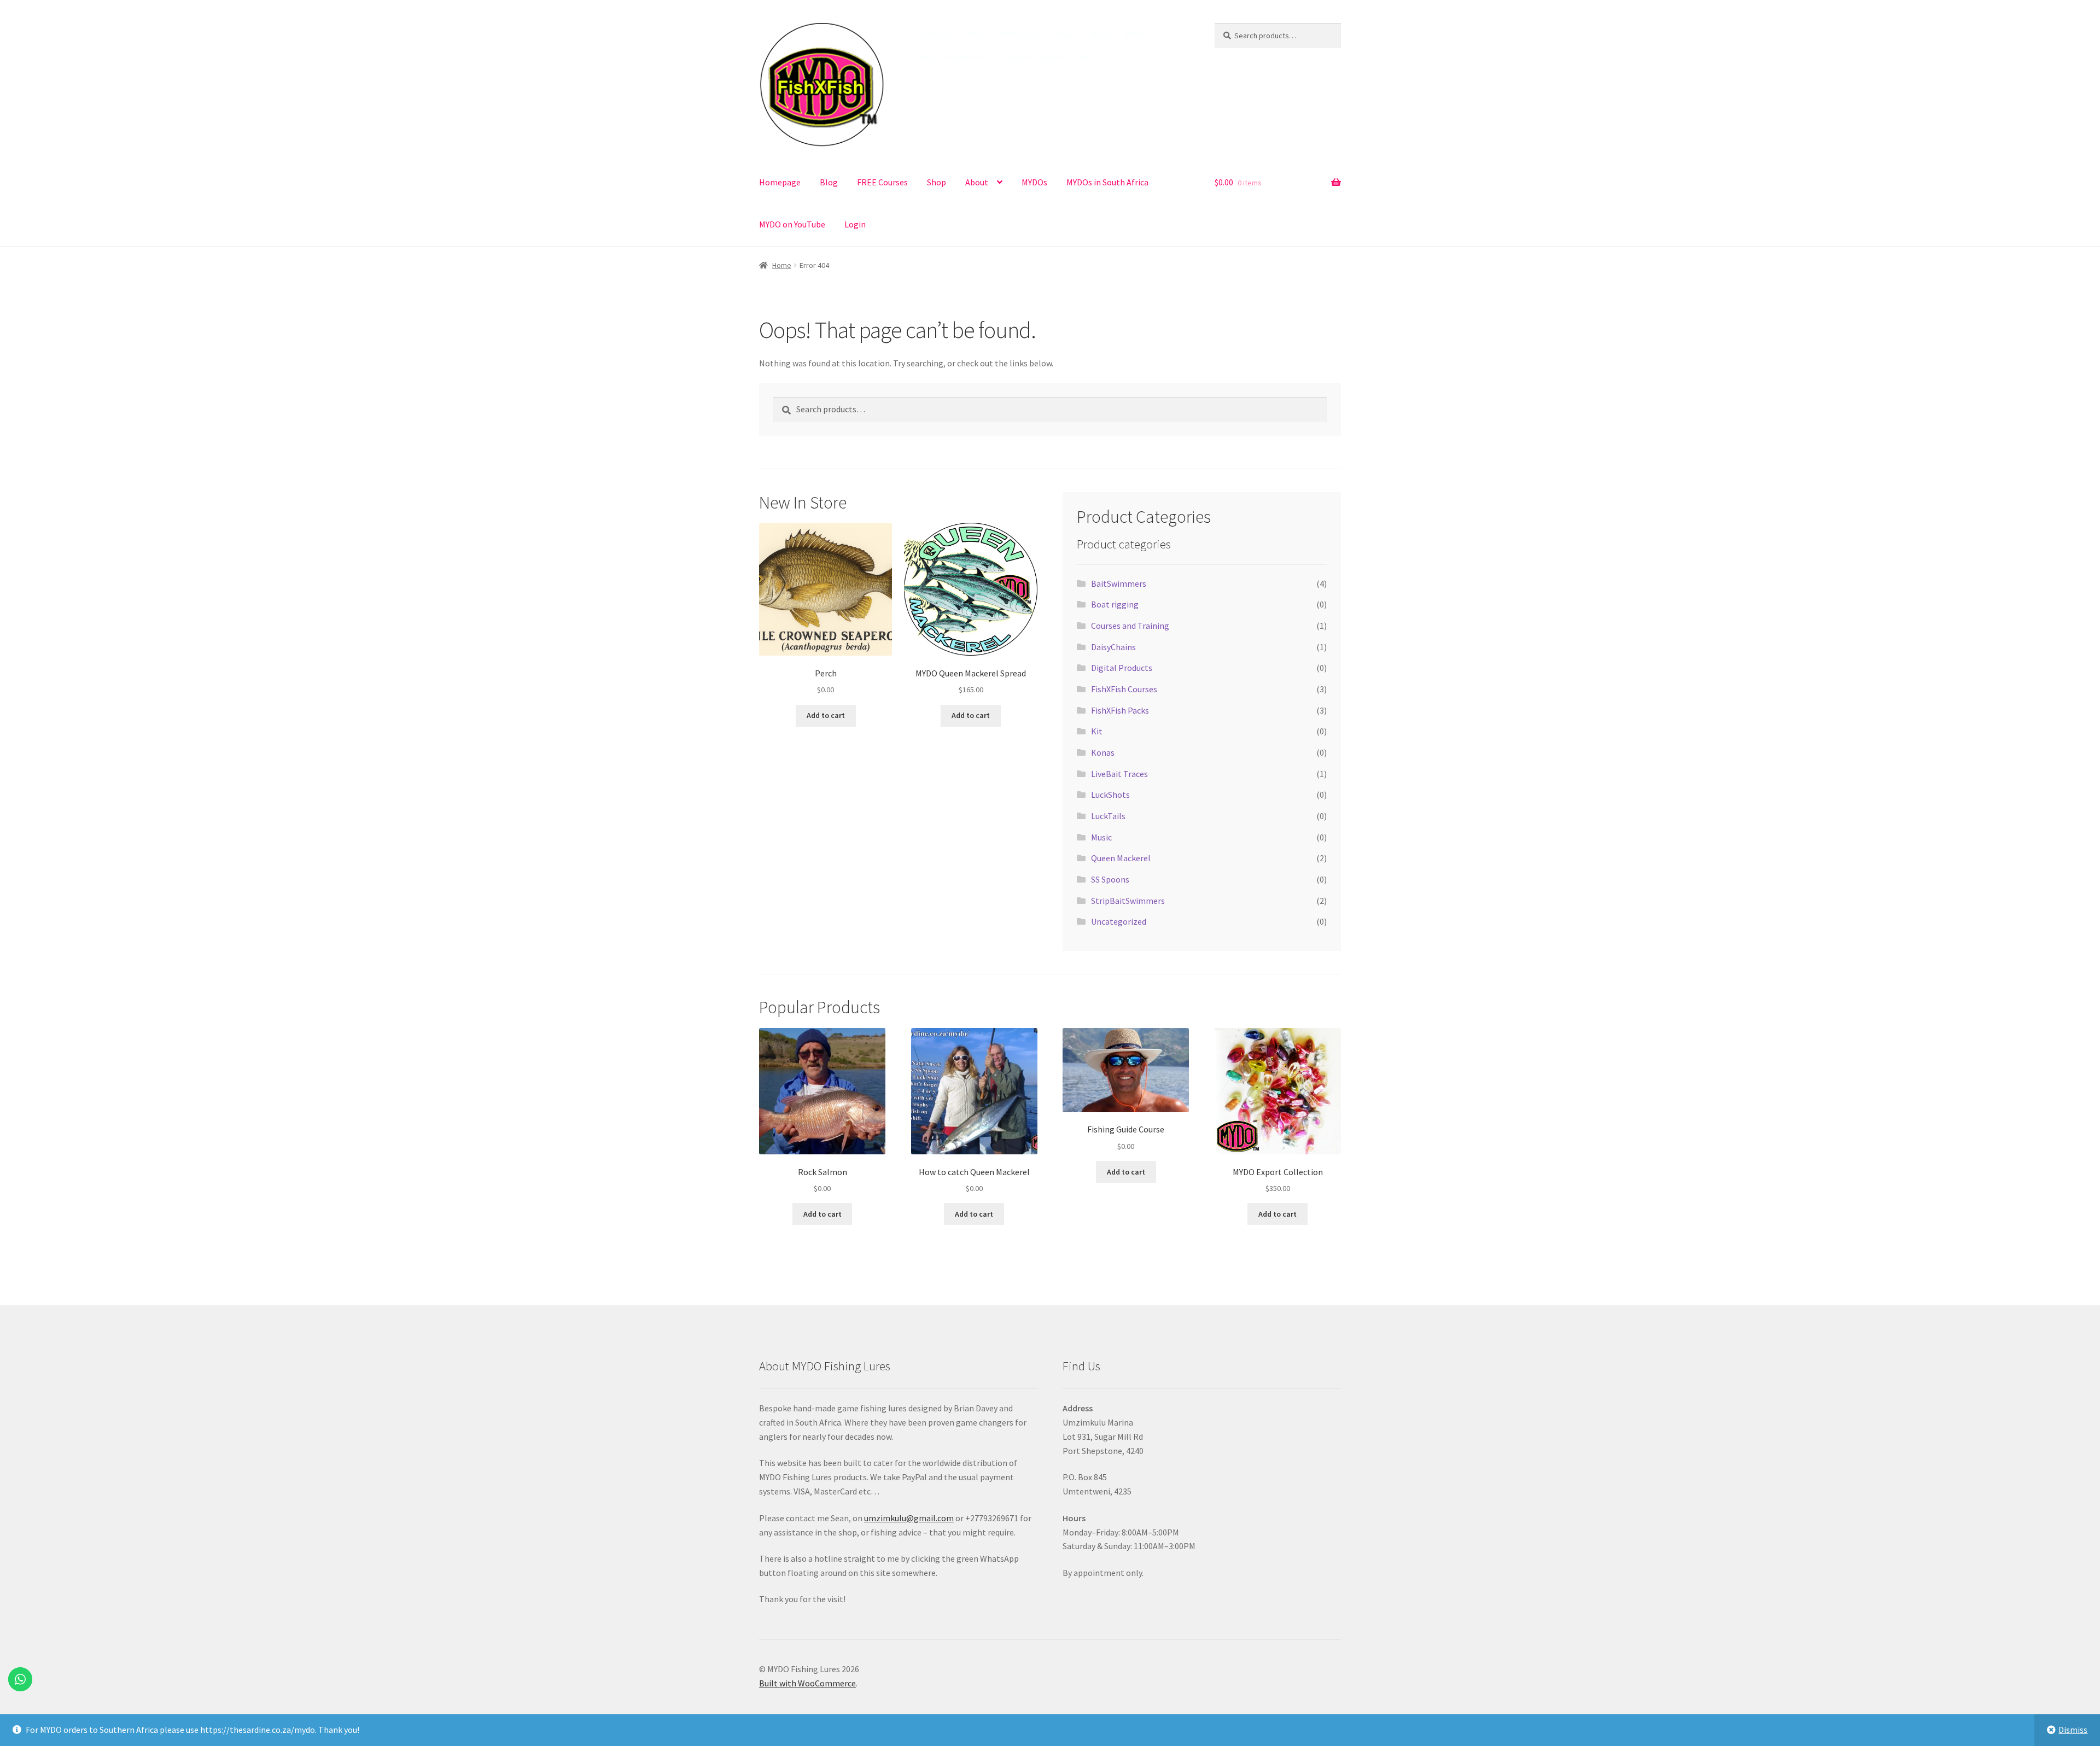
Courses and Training (1130, 626)
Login (1086, 57)
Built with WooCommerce (807, 1683)
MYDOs (1136, 34)
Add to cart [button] (826, 715)
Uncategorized (1119, 921)
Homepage (936, 34)
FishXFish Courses (1124, 689)
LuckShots (1110, 795)
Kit (1097, 731)
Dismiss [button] (2073, 1730)
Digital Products (1122, 668)
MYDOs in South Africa (953, 57)
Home (782, 265)
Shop (1067, 34)
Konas (1103, 752)
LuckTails (1108, 816)
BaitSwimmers (1119, 583)
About (1100, 34)
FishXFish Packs (1120, 710)
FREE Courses (1021, 34)
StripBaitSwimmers (1128, 901)
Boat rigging (1115, 604)
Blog (976, 34)
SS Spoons (1110, 879)
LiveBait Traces (1119, 774)
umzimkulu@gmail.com (909, 1518)
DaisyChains (1113, 647)
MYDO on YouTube (1033, 57)
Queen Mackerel (1121, 858)
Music (1101, 837)
